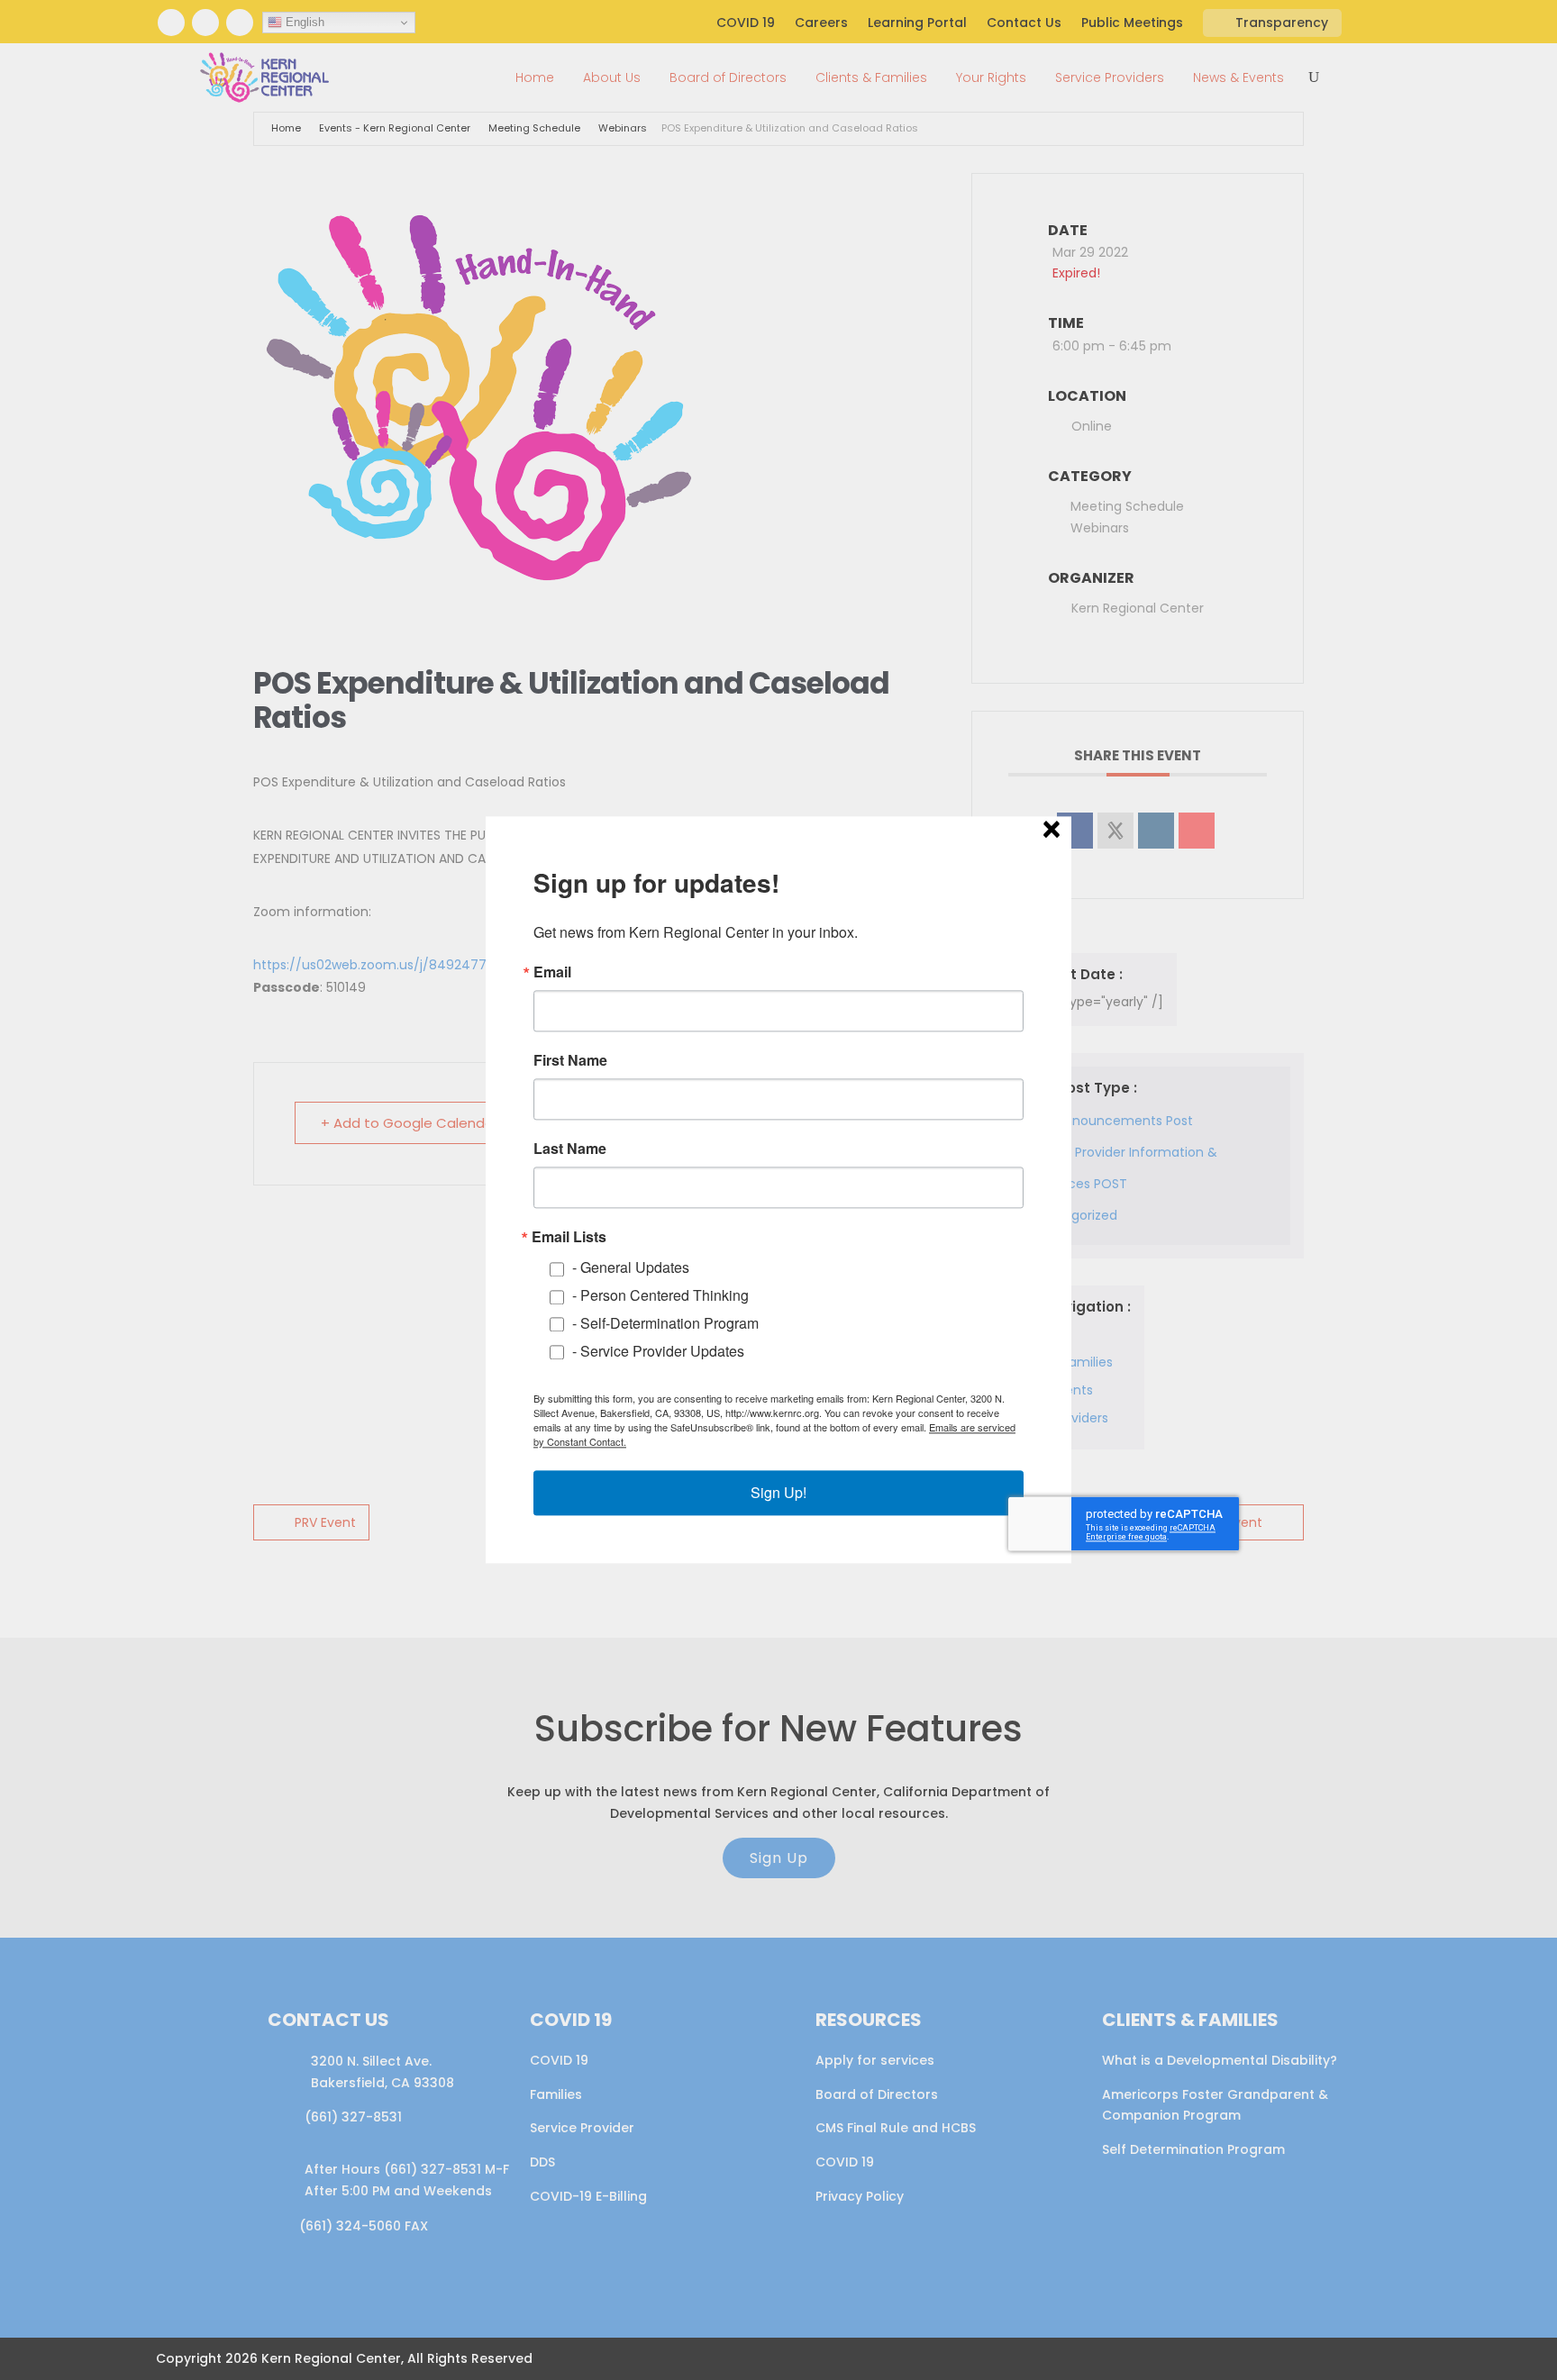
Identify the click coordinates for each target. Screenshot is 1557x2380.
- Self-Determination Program (665, 1323)
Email (552, 972)
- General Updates (631, 1268)
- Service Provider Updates (658, 1351)
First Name (570, 1060)
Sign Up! (778, 1493)
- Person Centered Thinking (660, 1296)
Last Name (570, 1149)
